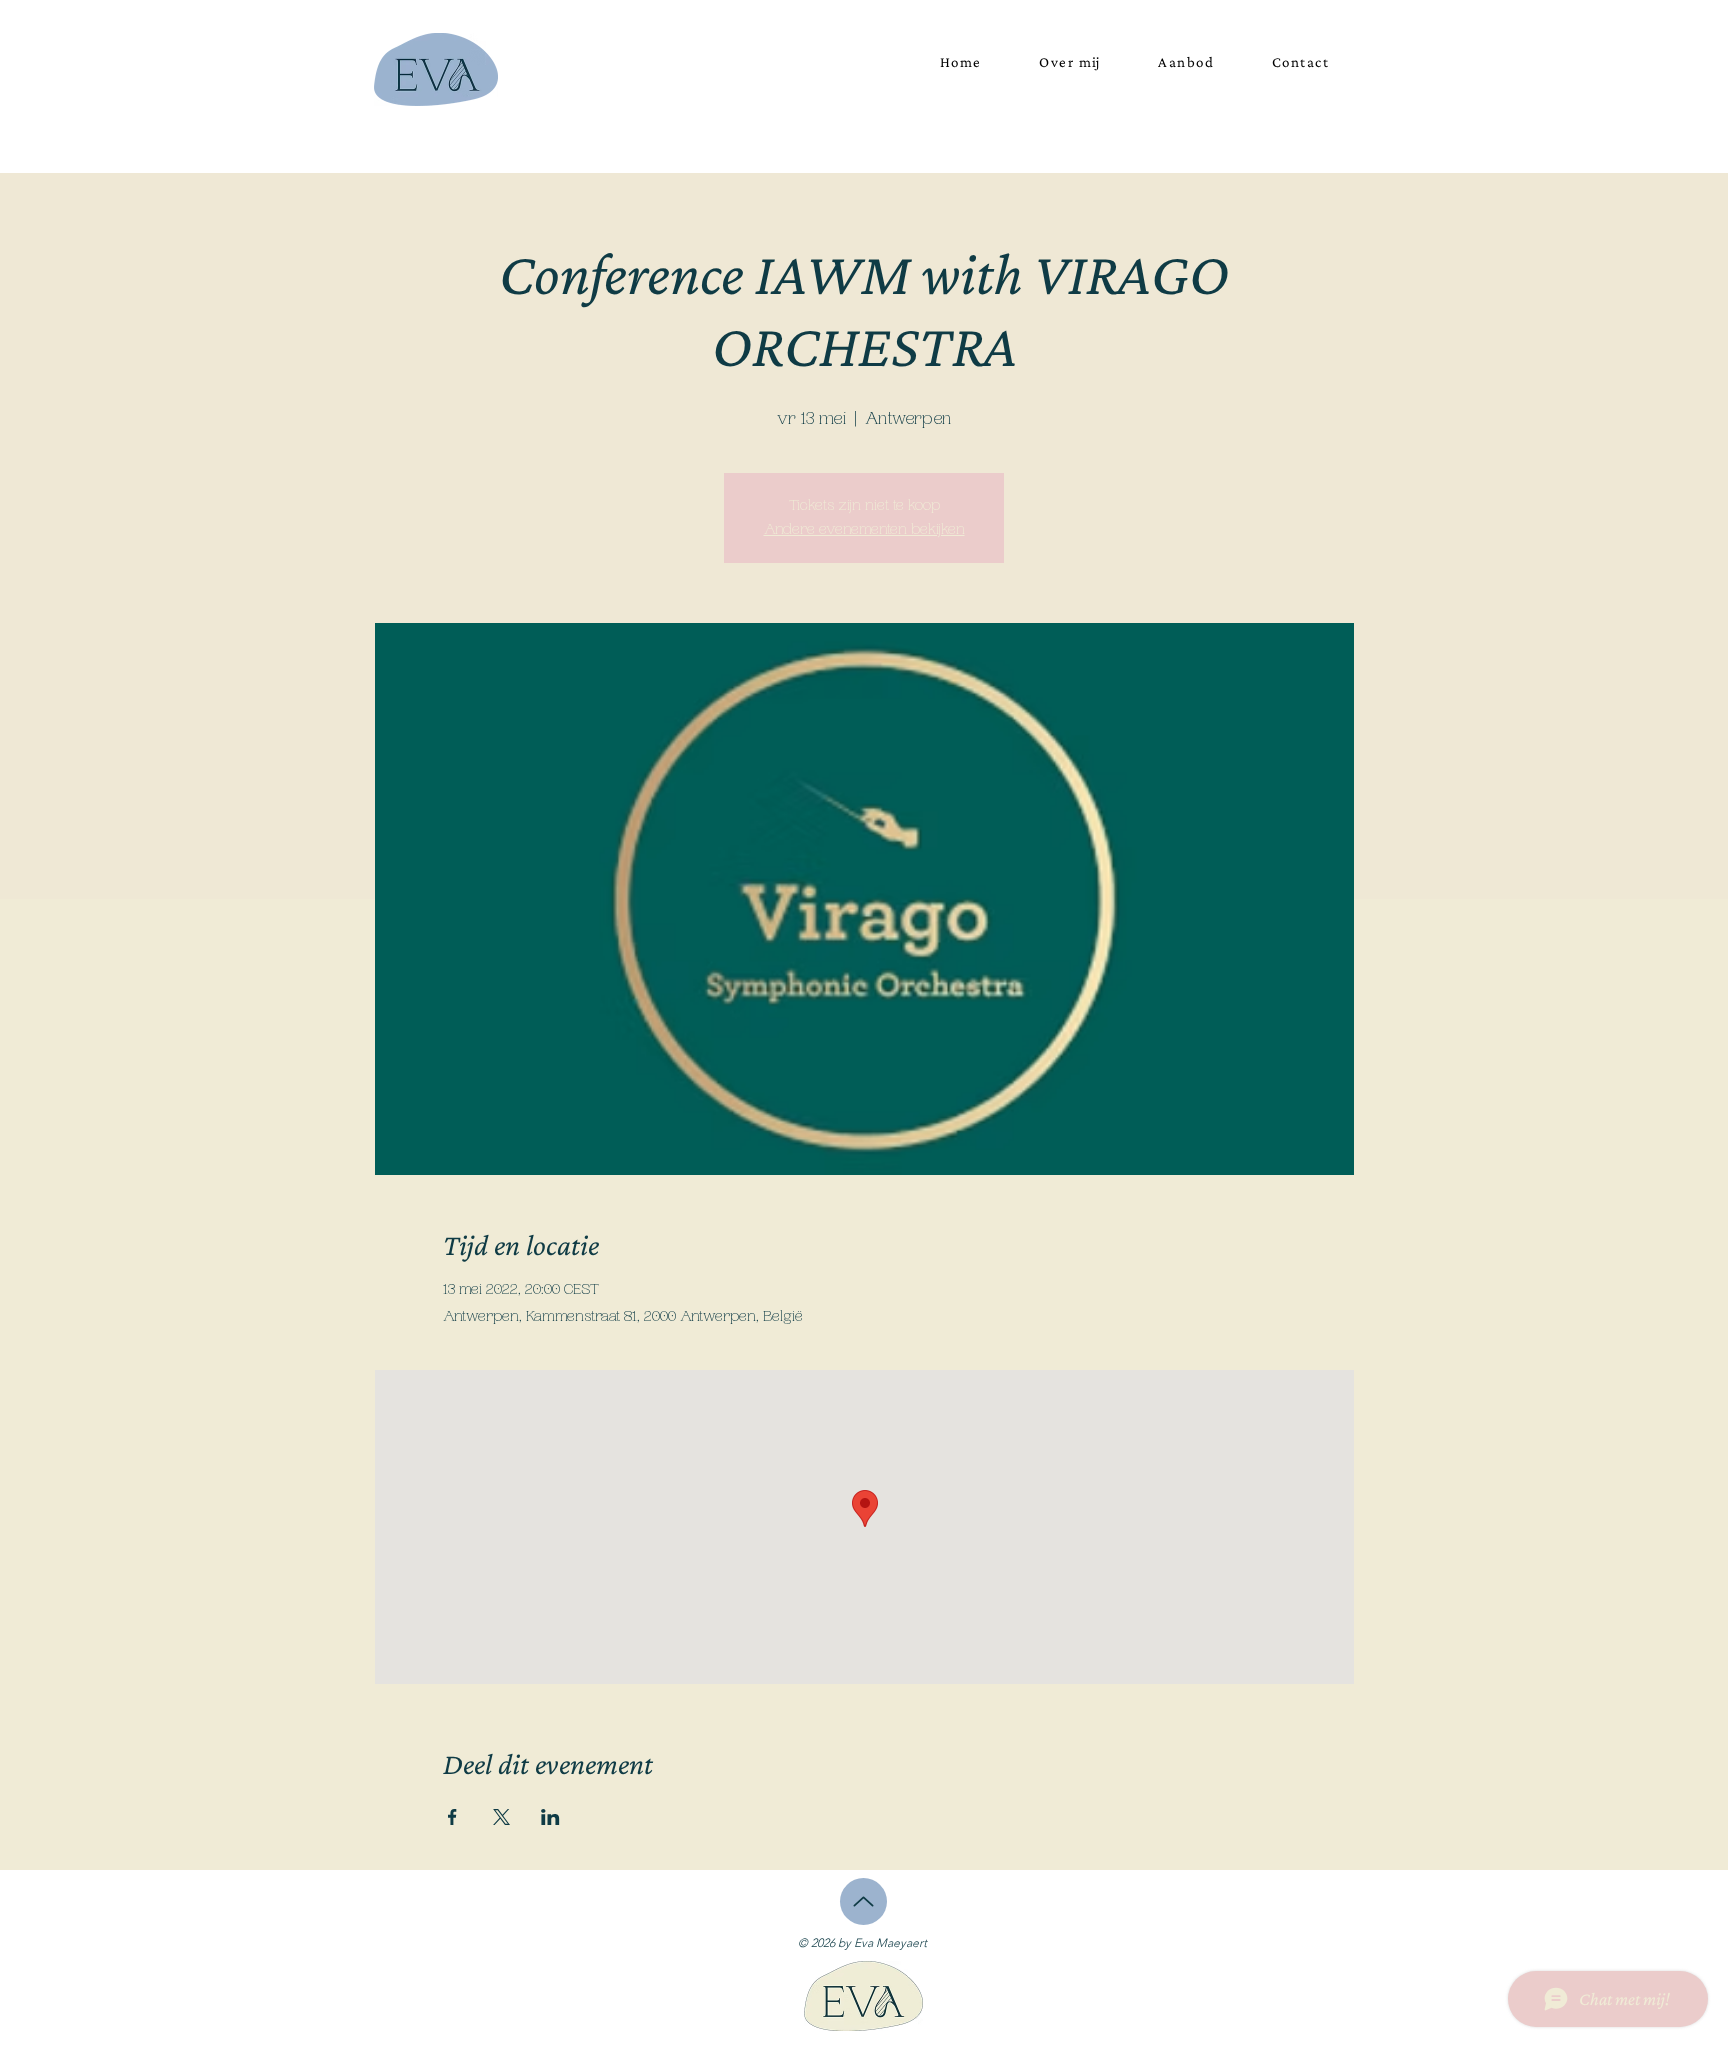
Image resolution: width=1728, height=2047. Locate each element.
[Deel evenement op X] (501, 1817)
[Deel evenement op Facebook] (452, 1817)
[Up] (863, 1901)
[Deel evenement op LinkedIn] (550, 1817)
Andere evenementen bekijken (864, 529)
